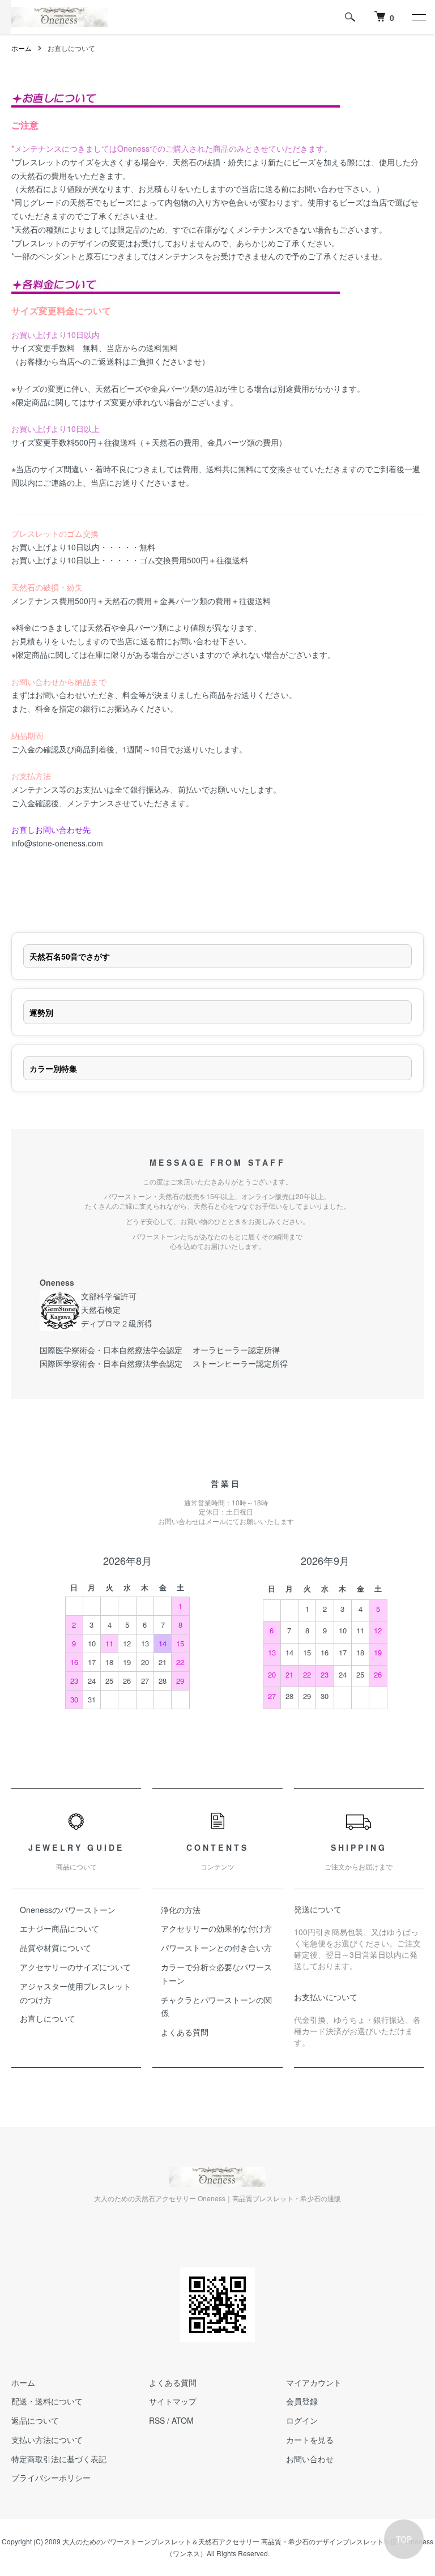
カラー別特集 (53, 1068)
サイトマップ (173, 2401)
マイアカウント (314, 2382)
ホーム (22, 48)
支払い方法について (47, 2440)
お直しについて (48, 2018)
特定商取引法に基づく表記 (59, 2459)
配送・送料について (47, 2401)
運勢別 (41, 1012)
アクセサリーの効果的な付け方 (216, 1928)
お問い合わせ (310, 2459)
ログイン (302, 2420)
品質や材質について (56, 1948)
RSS (157, 2420)
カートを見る (310, 2440)
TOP (404, 2539)
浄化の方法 (181, 1910)
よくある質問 (185, 2032)
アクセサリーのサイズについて (75, 1967)
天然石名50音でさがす (70, 956)
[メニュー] (418, 17)
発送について (318, 1909)
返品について (35, 2420)
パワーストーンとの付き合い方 (216, 1948)
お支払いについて (326, 1997)
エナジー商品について (59, 1928)
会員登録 (302, 2401)
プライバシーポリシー (51, 2477)
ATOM (183, 2420)
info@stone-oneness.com (57, 843)
